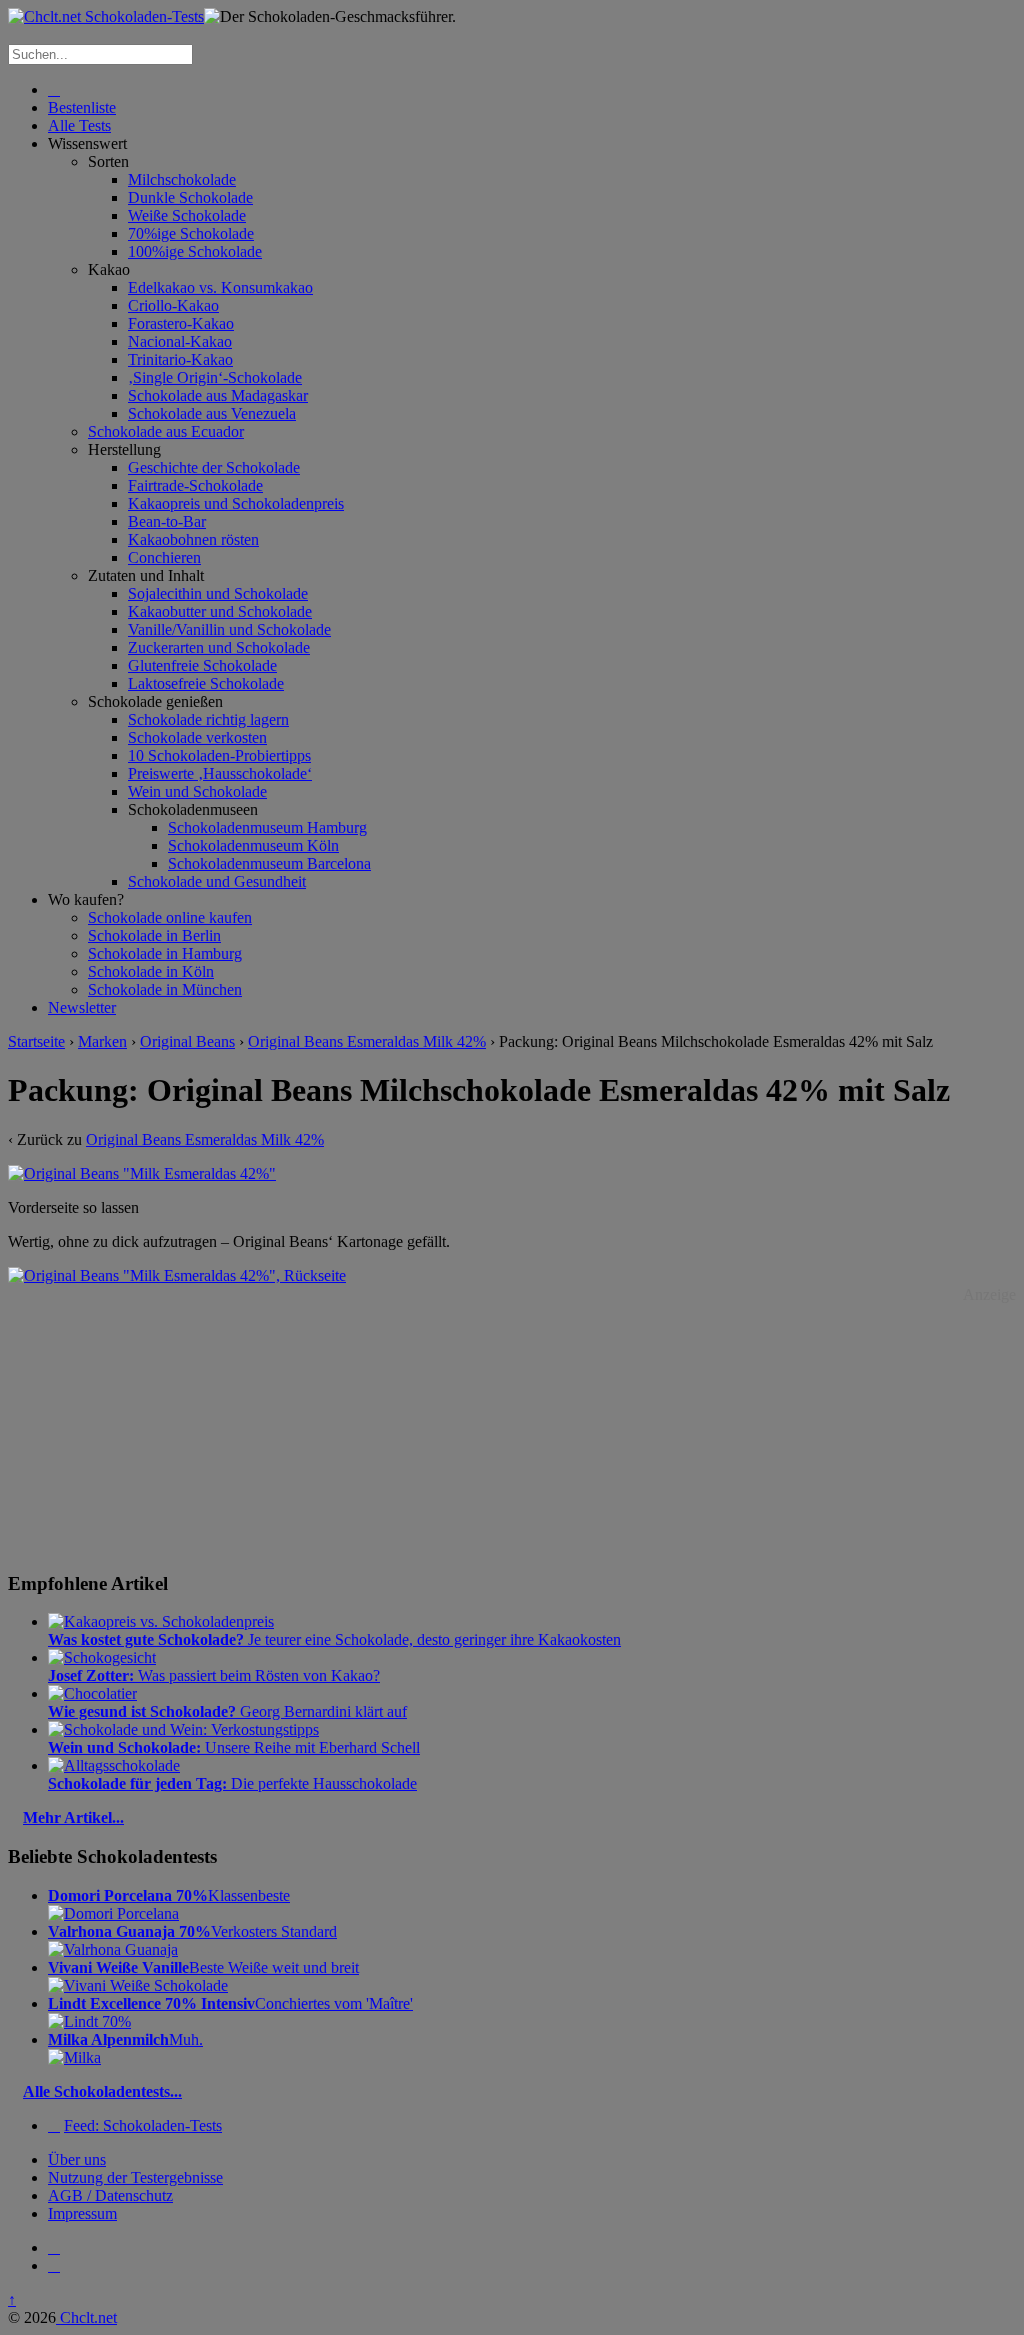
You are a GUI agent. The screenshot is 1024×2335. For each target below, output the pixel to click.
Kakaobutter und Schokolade (220, 611)
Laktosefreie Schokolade (206, 683)
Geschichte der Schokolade (214, 467)
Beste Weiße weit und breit (203, 1967)
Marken (102, 1041)
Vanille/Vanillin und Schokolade (229, 629)
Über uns (77, 2159)
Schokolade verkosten (197, 737)
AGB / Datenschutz (110, 2195)
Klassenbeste (169, 1895)
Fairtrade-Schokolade (195, 485)
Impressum (82, 2213)
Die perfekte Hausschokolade (232, 1783)
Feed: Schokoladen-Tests (143, 2125)
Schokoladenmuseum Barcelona (269, 863)
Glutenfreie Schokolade (202, 665)
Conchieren (164, 557)
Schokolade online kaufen (170, 917)
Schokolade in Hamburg (165, 953)
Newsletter (82, 1007)
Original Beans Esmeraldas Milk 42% (367, 1041)
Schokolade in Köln (151, 971)
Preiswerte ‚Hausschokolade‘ (220, 773)
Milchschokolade (182, 179)
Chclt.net (86, 2317)
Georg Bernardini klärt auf (227, 1711)
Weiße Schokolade (187, 215)
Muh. (125, 2039)
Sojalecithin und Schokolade (218, 593)
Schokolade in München (165, 989)
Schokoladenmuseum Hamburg (267, 827)
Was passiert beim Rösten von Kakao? (214, 1675)
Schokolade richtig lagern (208, 719)
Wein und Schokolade (197, 791)
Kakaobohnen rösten (193, 539)
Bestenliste (82, 107)
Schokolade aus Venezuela (212, 413)
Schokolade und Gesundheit (217, 881)
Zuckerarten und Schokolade (219, 647)
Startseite (36, 1041)
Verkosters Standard (192, 1931)
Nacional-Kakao (180, 341)
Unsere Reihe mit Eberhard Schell (234, 1747)
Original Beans (187, 1041)
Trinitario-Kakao (180, 359)
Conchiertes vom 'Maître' (230, 2003)
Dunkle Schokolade (190, 197)
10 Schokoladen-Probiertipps (219, 755)
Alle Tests (79, 125)
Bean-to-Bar (167, 521)
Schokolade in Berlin (154, 935)
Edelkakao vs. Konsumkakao (220, 287)
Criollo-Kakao (173, 305)
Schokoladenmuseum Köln (253, 845)
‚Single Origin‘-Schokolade (215, 377)
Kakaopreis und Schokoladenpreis (236, 503)
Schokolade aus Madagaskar (218, 395)
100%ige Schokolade (195, 251)
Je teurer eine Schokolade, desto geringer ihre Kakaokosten (334, 1639)
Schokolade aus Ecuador (166, 431)
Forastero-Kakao (181, 323)
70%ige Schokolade (191, 233)
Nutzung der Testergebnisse (135, 2177)
